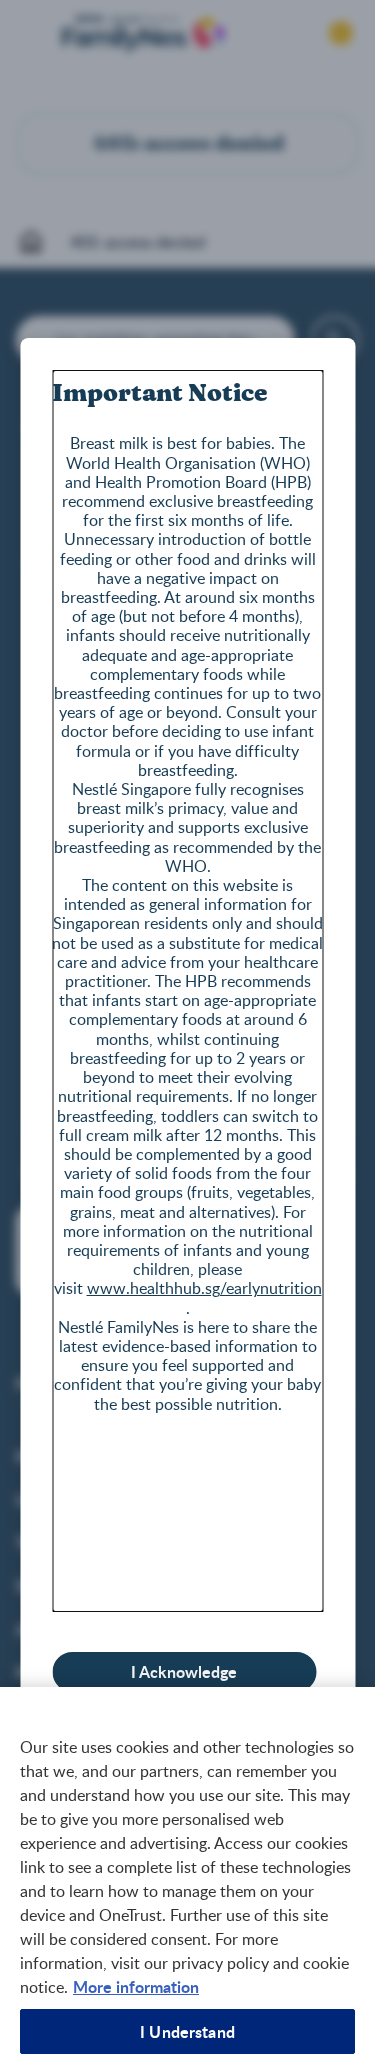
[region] (187, 1878)
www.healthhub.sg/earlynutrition (204, 1288)
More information (136, 1986)
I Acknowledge (184, 1671)
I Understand (187, 2031)
